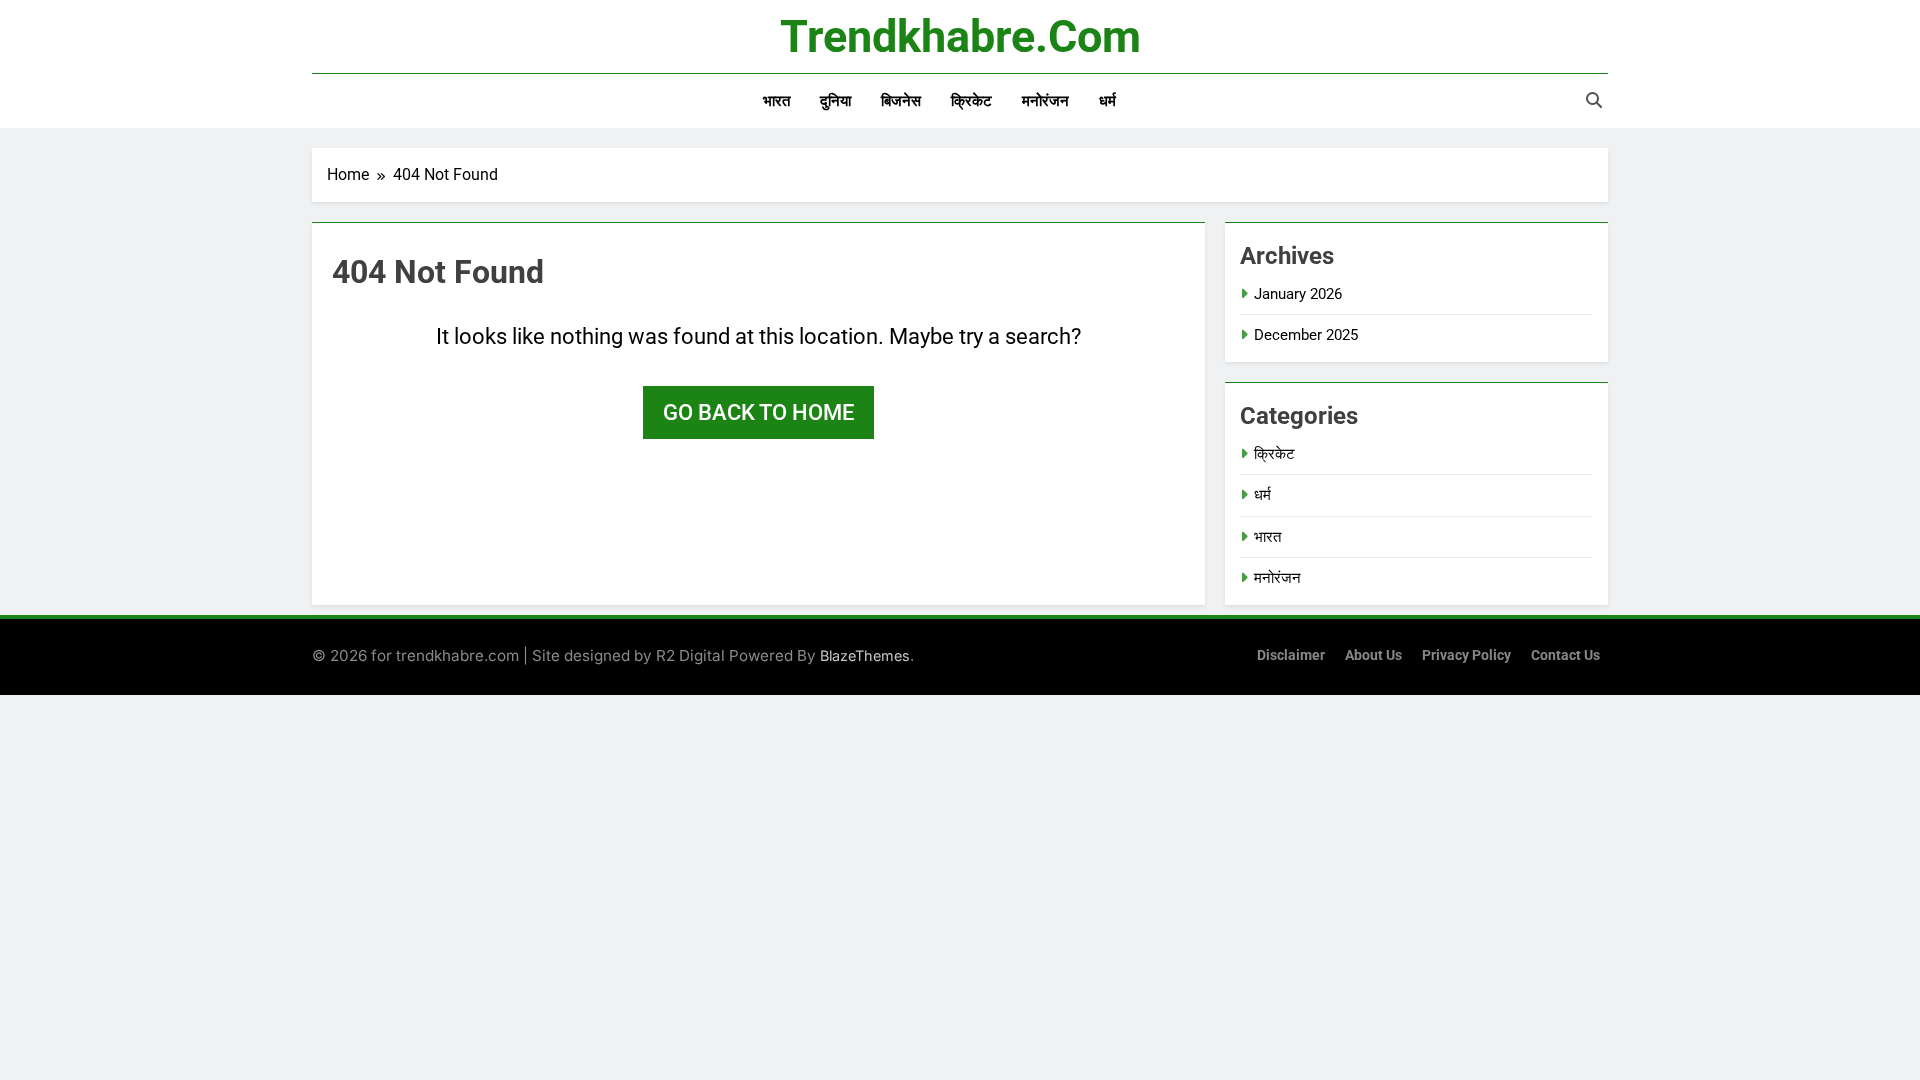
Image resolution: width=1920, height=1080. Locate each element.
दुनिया (835, 101)
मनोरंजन (1045, 101)
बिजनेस (901, 101)
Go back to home (758, 412)
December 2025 (1306, 335)
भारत (776, 101)
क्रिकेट (971, 101)
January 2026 (1298, 294)
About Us (1373, 655)
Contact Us (1565, 655)
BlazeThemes (865, 655)
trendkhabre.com (960, 36)
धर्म (1107, 101)
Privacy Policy (1466, 655)
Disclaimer (1291, 655)
